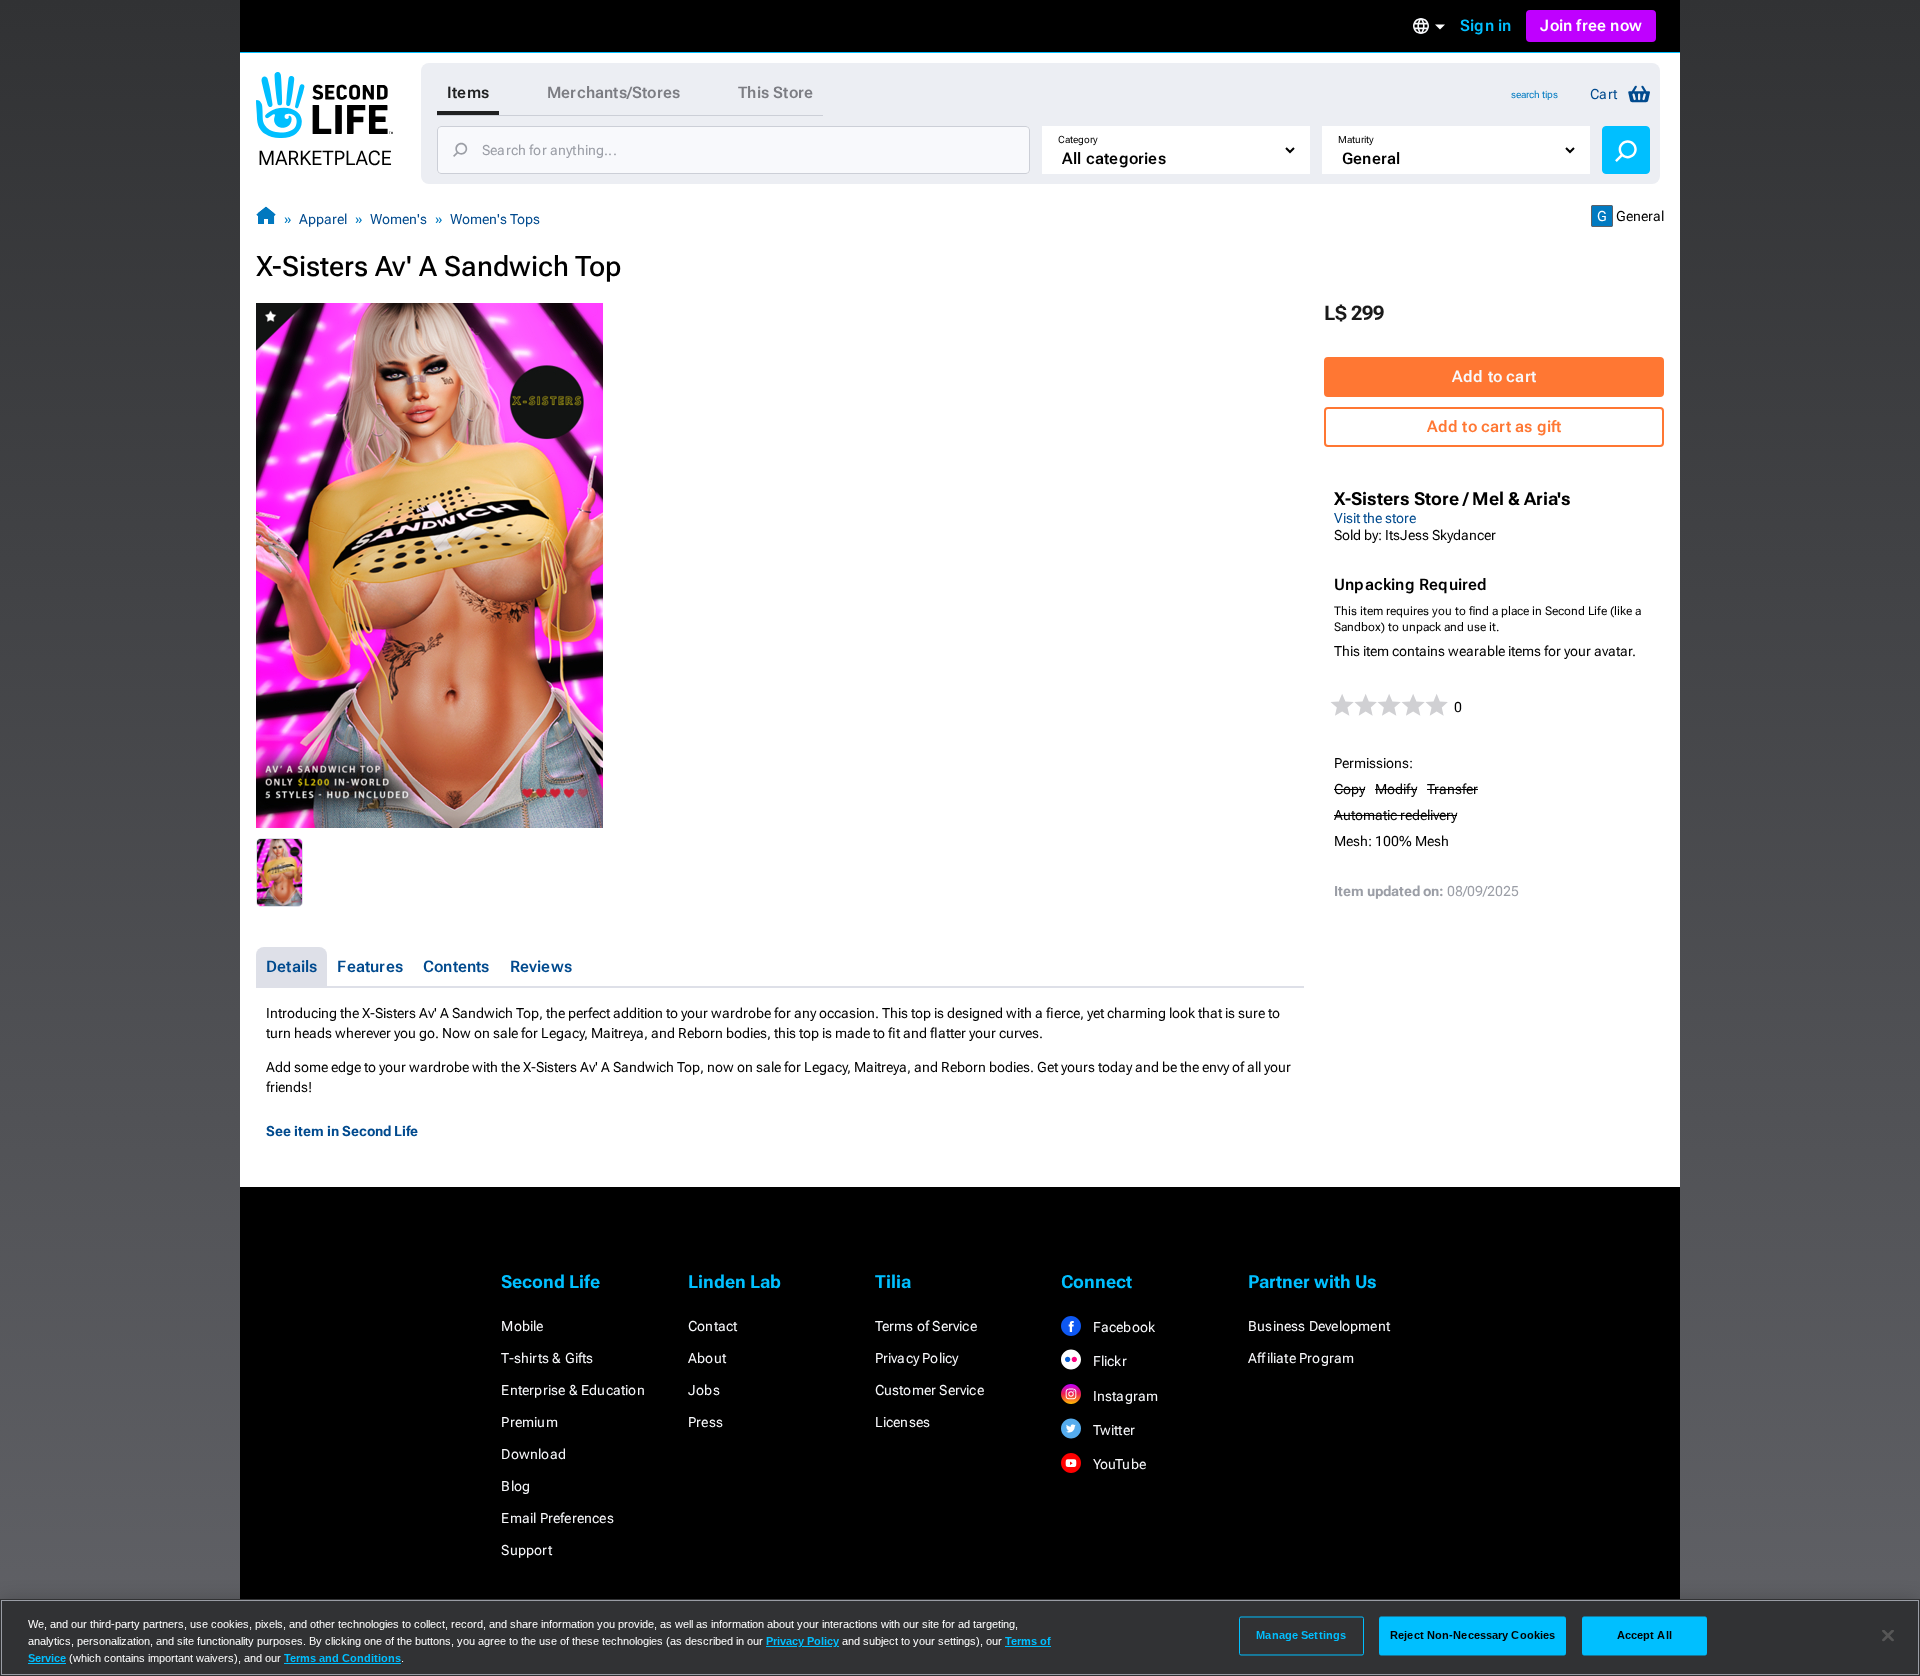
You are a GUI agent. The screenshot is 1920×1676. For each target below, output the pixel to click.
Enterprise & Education (572, 1390)
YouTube (1117, 1464)
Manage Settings (1301, 1635)
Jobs (704, 1390)
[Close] (1888, 1636)
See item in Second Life (342, 1131)
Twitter (1112, 1430)
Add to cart (1494, 376)
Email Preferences (557, 1518)
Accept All (1644, 1635)
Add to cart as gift (1494, 426)
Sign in (1485, 25)
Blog (515, 1486)
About (707, 1358)
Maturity (1356, 139)
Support (526, 1550)
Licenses (903, 1422)
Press (705, 1422)
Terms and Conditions (342, 1658)
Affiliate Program (1301, 1358)
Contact (712, 1326)
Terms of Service (926, 1326)
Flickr (1107, 1361)
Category (1078, 139)
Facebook (1122, 1327)
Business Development (1319, 1326)
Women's (398, 219)
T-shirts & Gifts (547, 1358)
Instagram (1123, 1396)
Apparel (323, 219)
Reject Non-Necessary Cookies (1472, 1635)
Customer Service (929, 1390)
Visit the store (1375, 518)
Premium (529, 1422)
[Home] (266, 218)
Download (533, 1454)
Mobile (522, 1326)
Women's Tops (495, 219)
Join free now (1591, 25)
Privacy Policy (917, 1358)
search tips (1534, 94)
